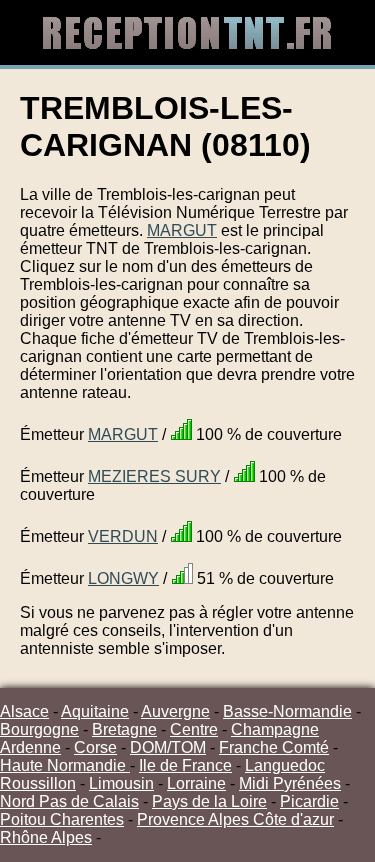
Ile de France (185, 765)
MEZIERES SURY (154, 476)
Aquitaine (95, 711)
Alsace (24, 711)
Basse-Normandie (287, 711)
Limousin (121, 783)
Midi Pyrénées (290, 783)
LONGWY (123, 578)
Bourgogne (39, 729)
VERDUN (123, 536)
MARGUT (182, 230)
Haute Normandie (65, 765)
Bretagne (124, 729)
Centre (194, 729)
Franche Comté (274, 747)
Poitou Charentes (62, 819)
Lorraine (196, 783)
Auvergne (175, 711)
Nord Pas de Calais (69, 801)
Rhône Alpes (46, 837)
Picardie (309, 801)
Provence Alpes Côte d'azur (235, 819)
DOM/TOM (168, 747)
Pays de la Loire (209, 801)
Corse (95, 747)
